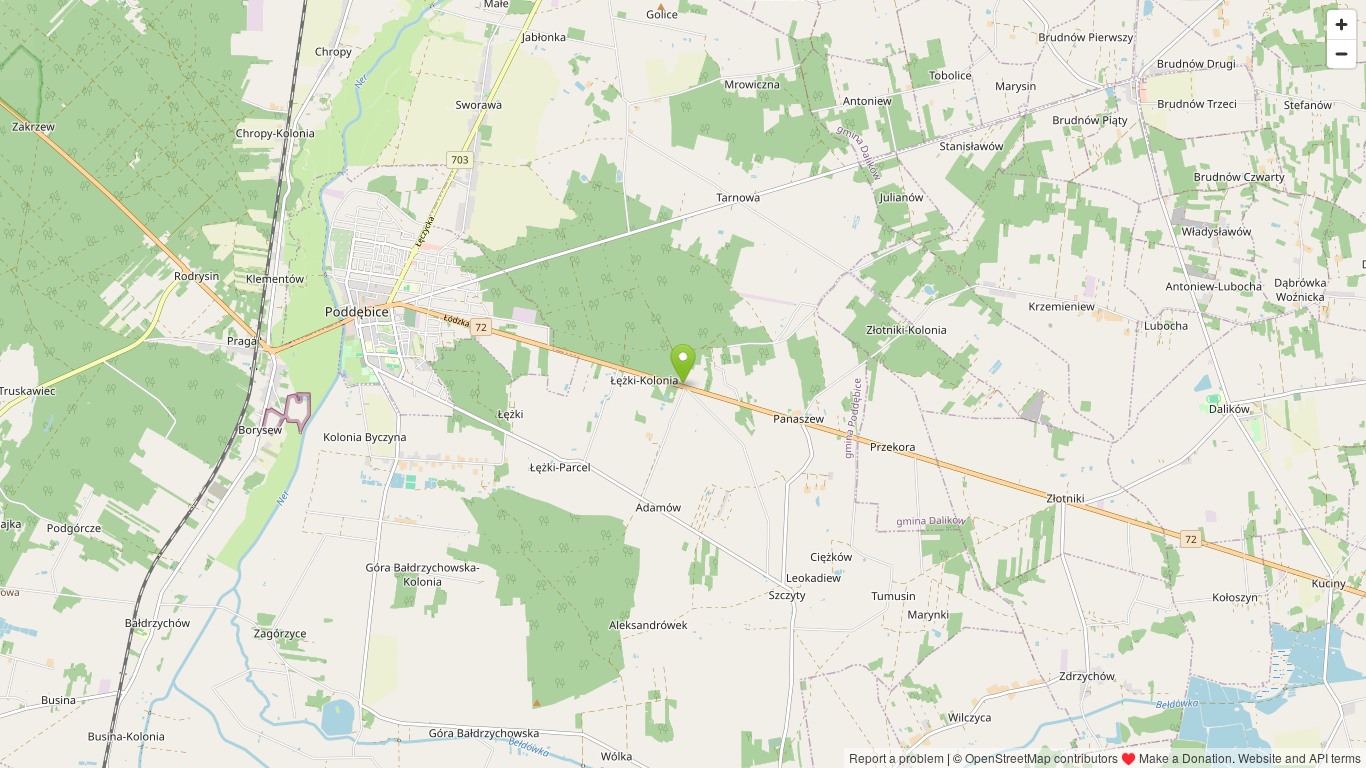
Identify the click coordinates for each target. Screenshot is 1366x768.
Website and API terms (1299, 757)
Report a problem (896, 757)
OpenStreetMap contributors (1041, 757)
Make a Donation (1185, 757)
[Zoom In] (1341, 24)
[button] (682, 364)
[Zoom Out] (1341, 53)
